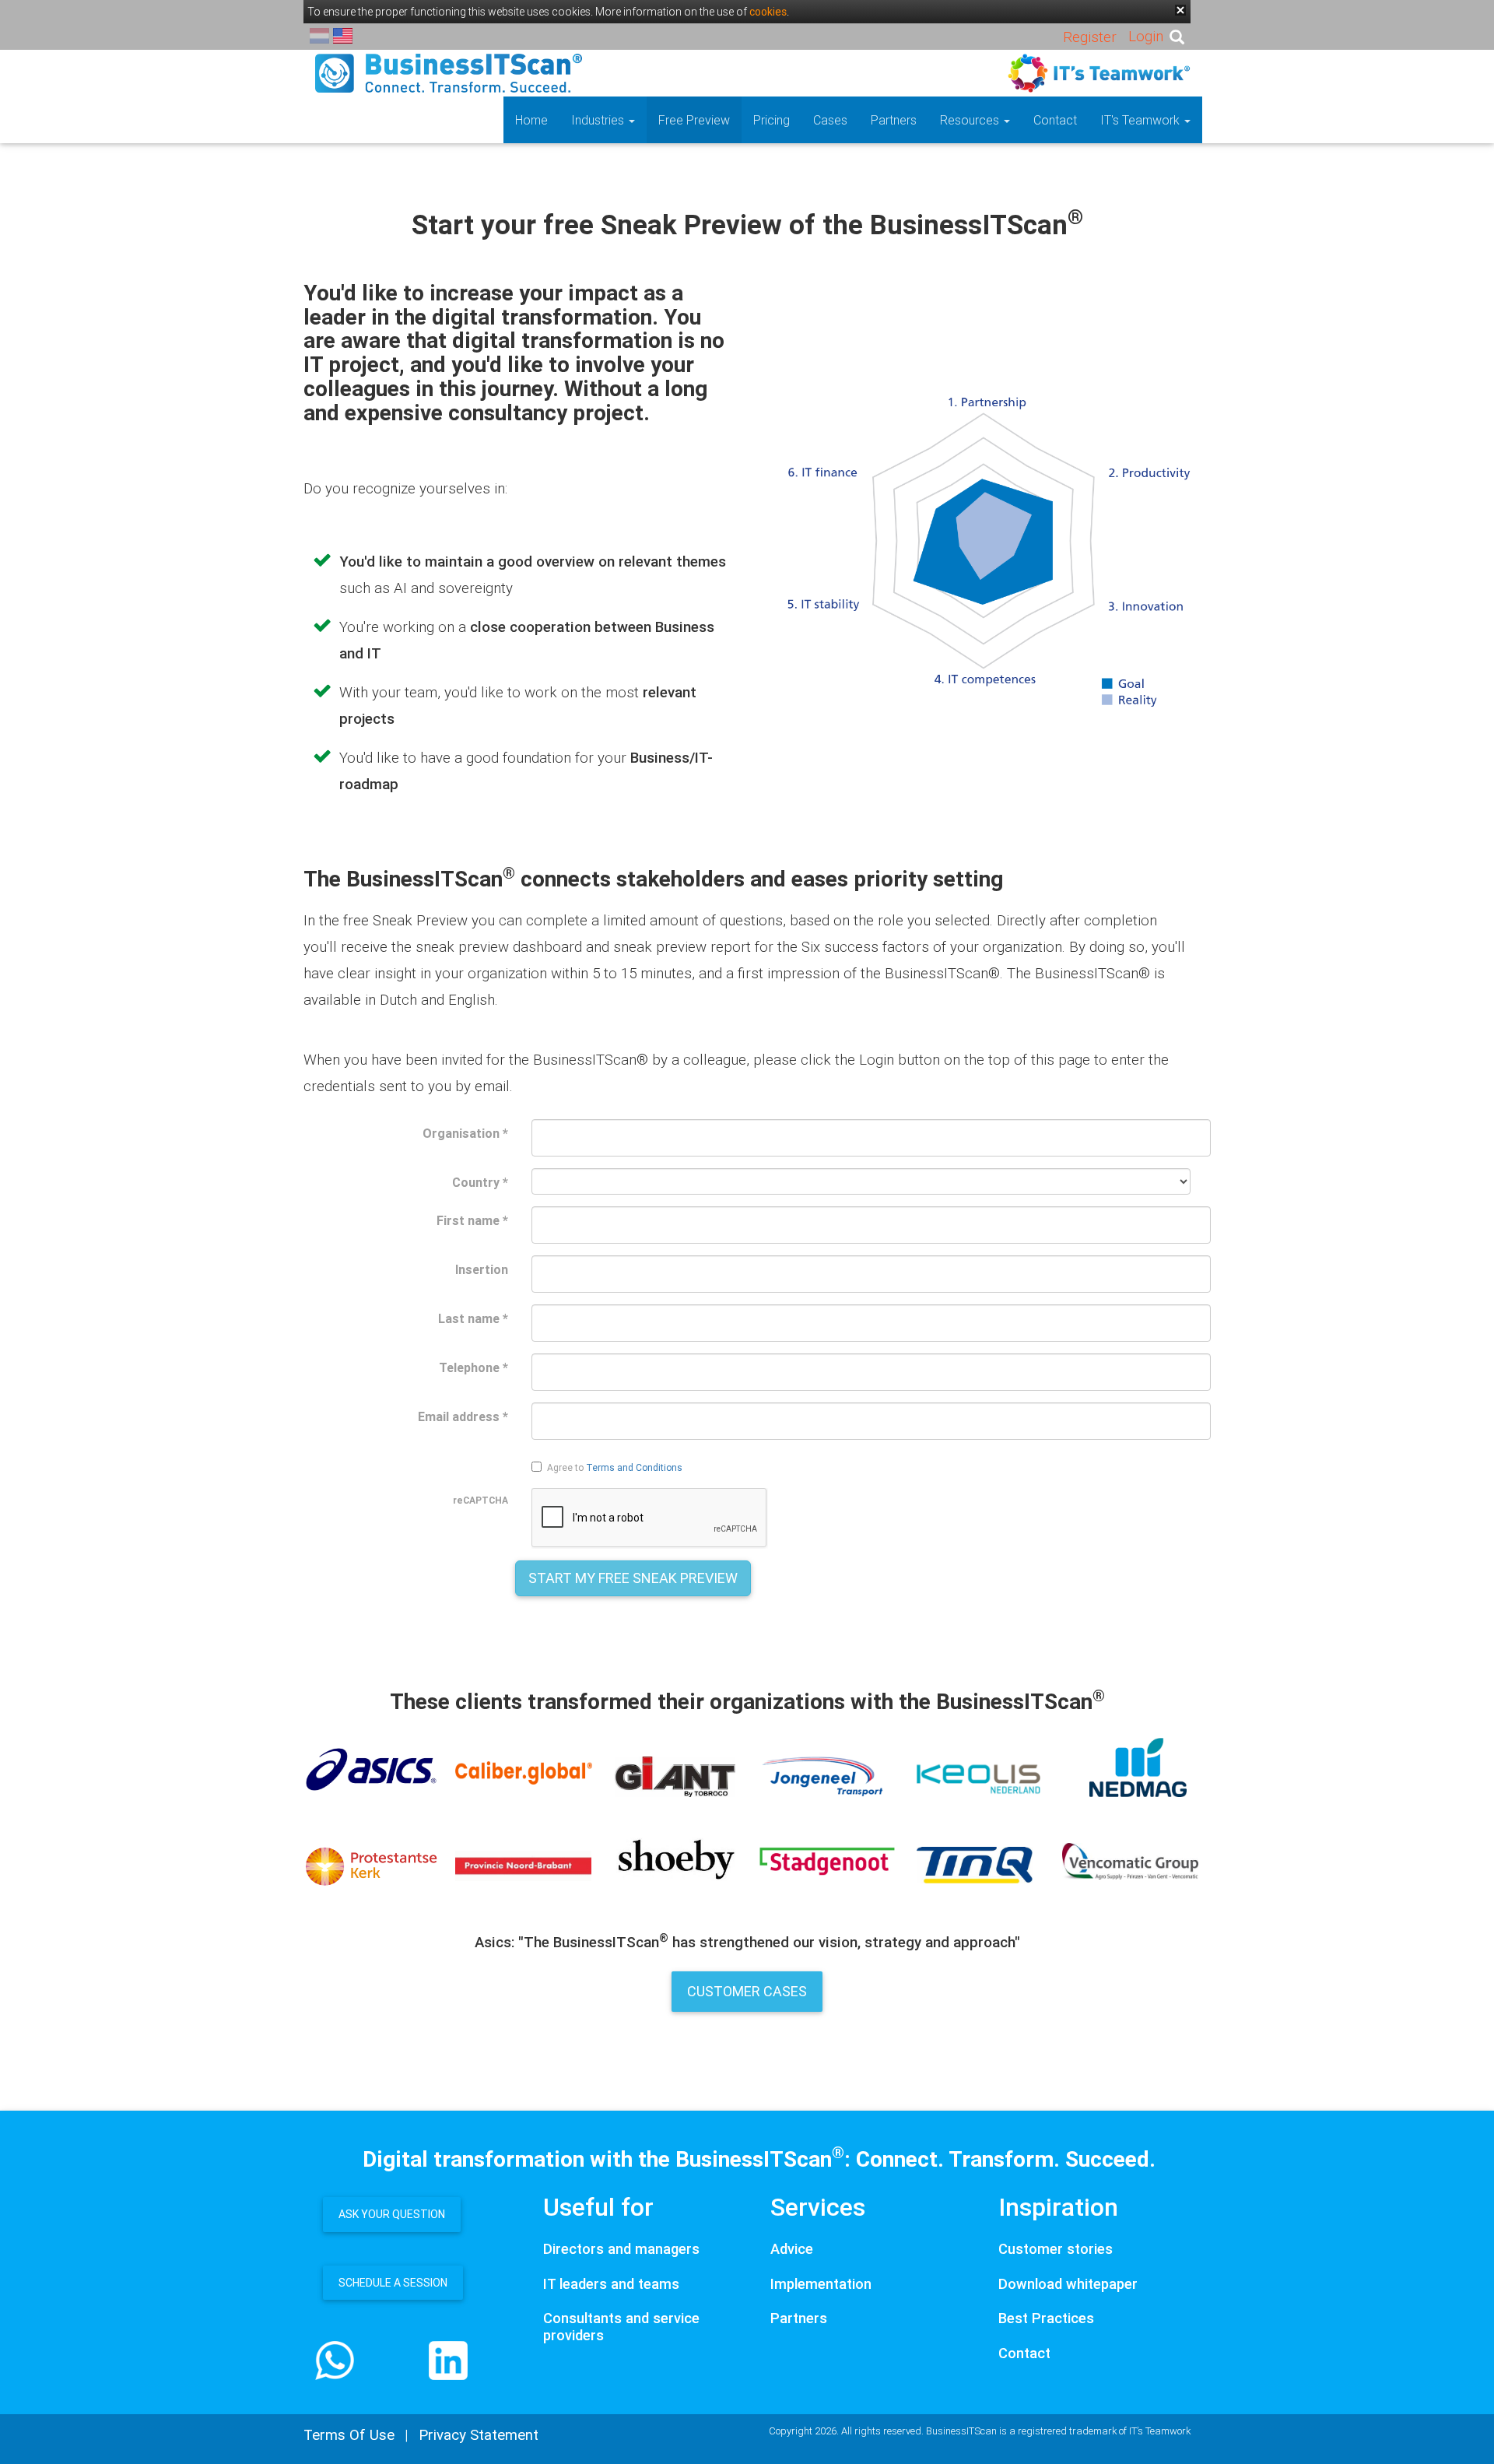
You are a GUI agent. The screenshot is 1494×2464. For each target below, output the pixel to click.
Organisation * (465, 1133)
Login (1146, 36)
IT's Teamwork (1142, 120)
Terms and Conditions (634, 1467)
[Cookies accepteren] (1180, 10)
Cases (830, 120)
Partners (894, 120)
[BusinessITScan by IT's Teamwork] (449, 72)
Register (1090, 37)
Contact (1055, 120)
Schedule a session (393, 2283)
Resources (971, 120)
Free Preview (694, 120)
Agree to (615, 1467)
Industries (599, 120)
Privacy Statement (479, 2434)
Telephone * (473, 1367)
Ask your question (392, 2214)
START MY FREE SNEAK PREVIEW (633, 1578)
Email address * (463, 1416)
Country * (480, 1182)
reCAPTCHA (480, 1500)
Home (531, 120)
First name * (472, 1220)
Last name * (473, 1318)
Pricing (772, 120)
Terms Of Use (349, 2434)
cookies (768, 12)
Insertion (482, 1269)
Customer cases (747, 1991)
